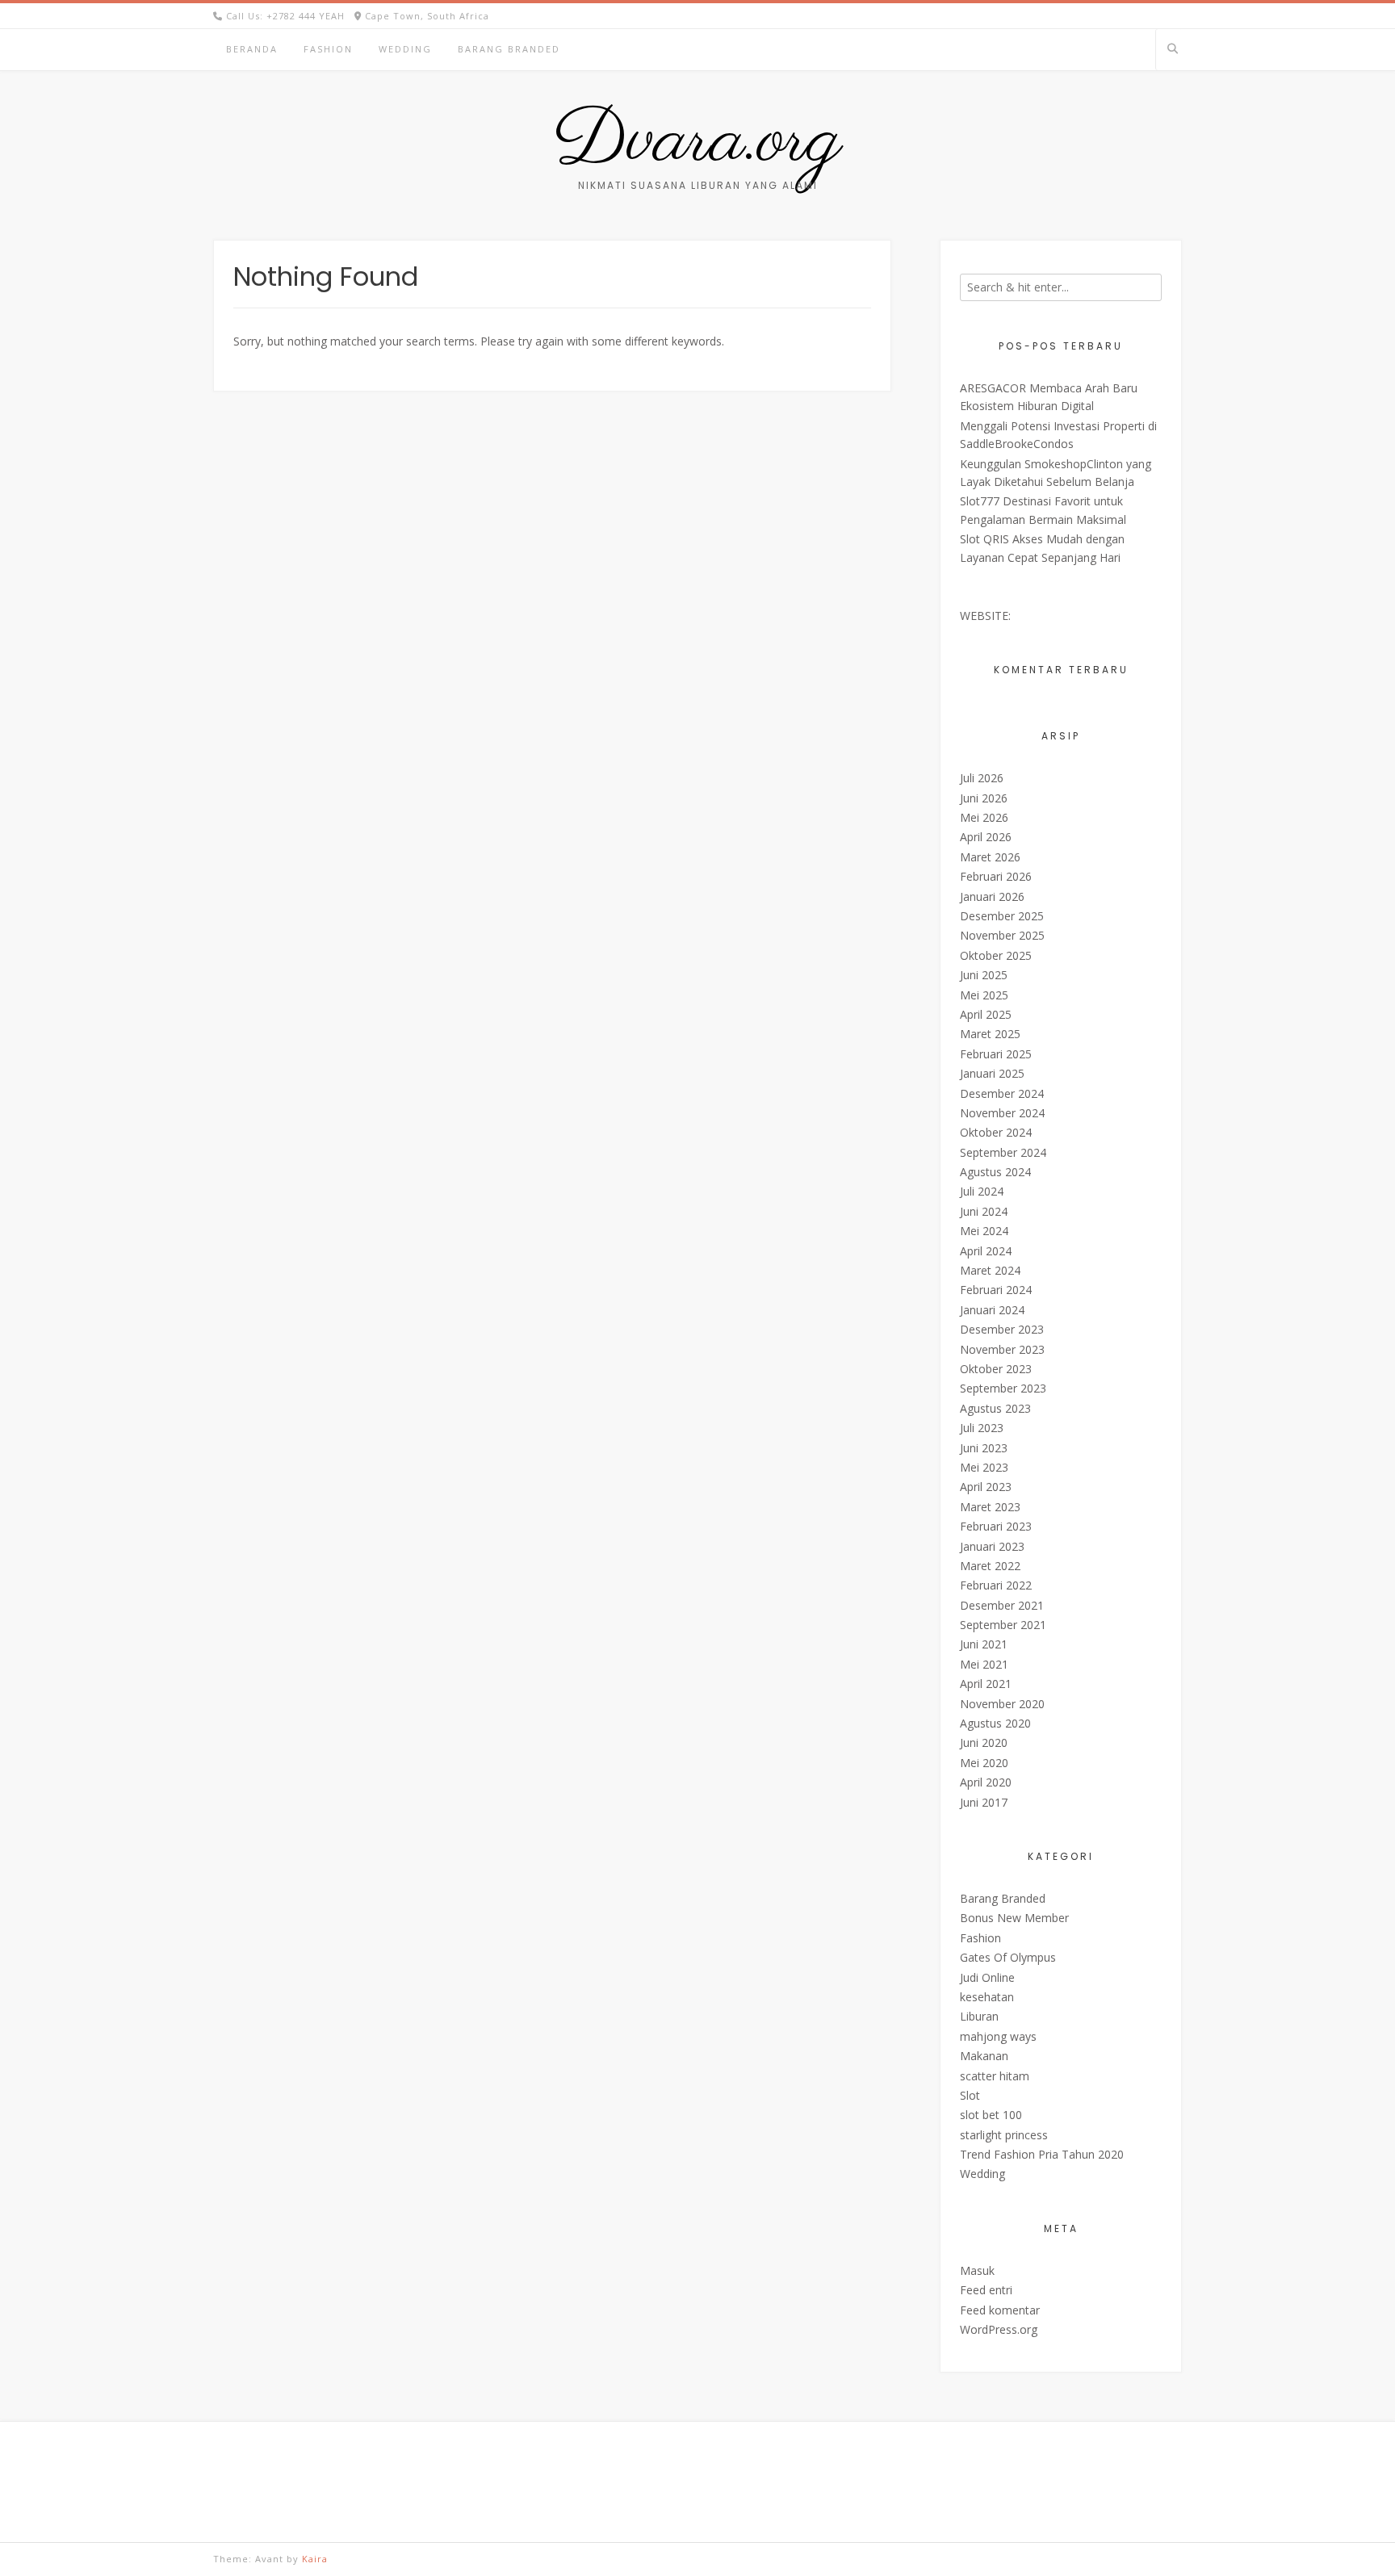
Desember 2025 (1002, 916)
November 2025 (1002, 935)
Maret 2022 (990, 1566)
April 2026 (986, 837)
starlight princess (1004, 2135)
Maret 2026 (990, 857)
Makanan (984, 2056)
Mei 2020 (984, 1763)
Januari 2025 (992, 1073)
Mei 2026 (984, 817)
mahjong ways (998, 2036)
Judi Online (987, 1977)
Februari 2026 (996, 876)
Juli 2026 (982, 778)
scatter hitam (995, 2076)
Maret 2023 (990, 1507)
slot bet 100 (991, 2115)
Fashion (328, 49)
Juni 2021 (984, 1644)
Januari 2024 (992, 1310)
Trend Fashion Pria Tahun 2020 (1042, 2154)
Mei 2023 (984, 1467)
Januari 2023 (992, 1546)
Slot (970, 2095)
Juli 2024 (982, 1191)
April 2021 (986, 1684)
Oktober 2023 (996, 1369)
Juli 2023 (982, 1428)
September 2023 (1003, 1388)
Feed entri (986, 2290)
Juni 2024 (984, 1211)
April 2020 (986, 1782)
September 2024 (1003, 1152)
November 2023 (1002, 1349)
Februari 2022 (996, 1585)
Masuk (977, 2270)
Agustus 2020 (995, 1723)
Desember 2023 (1002, 1329)
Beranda (252, 49)
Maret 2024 (990, 1270)
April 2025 (986, 1014)
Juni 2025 (984, 975)
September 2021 (1003, 1625)
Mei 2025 (984, 995)
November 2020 (1002, 1704)
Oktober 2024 (996, 1132)
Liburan (979, 2016)
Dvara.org (698, 141)
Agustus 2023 (995, 1408)
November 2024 (1002, 1113)
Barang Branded (509, 49)
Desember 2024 (1002, 1093)
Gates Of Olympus (1008, 1957)
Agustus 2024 (995, 1172)
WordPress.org (999, 2329)
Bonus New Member (1014, 1918)
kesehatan (987, 1997)
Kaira (315, 2559)
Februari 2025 (996, 1054)
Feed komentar (1000, 2310)
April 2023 (986, 1487)
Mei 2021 (984, 1664)
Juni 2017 (984, 1802)
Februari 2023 (996, 1526)
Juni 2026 (984, 798)
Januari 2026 (992, 896)
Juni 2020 (984, 1742)
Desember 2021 (1002, 1605)
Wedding (405, 49)
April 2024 (986, 1251)
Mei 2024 (984, 1231)
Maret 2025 (990, 1034)
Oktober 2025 (996, 955)
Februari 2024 (996, 1290)
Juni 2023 (984, 1448)
